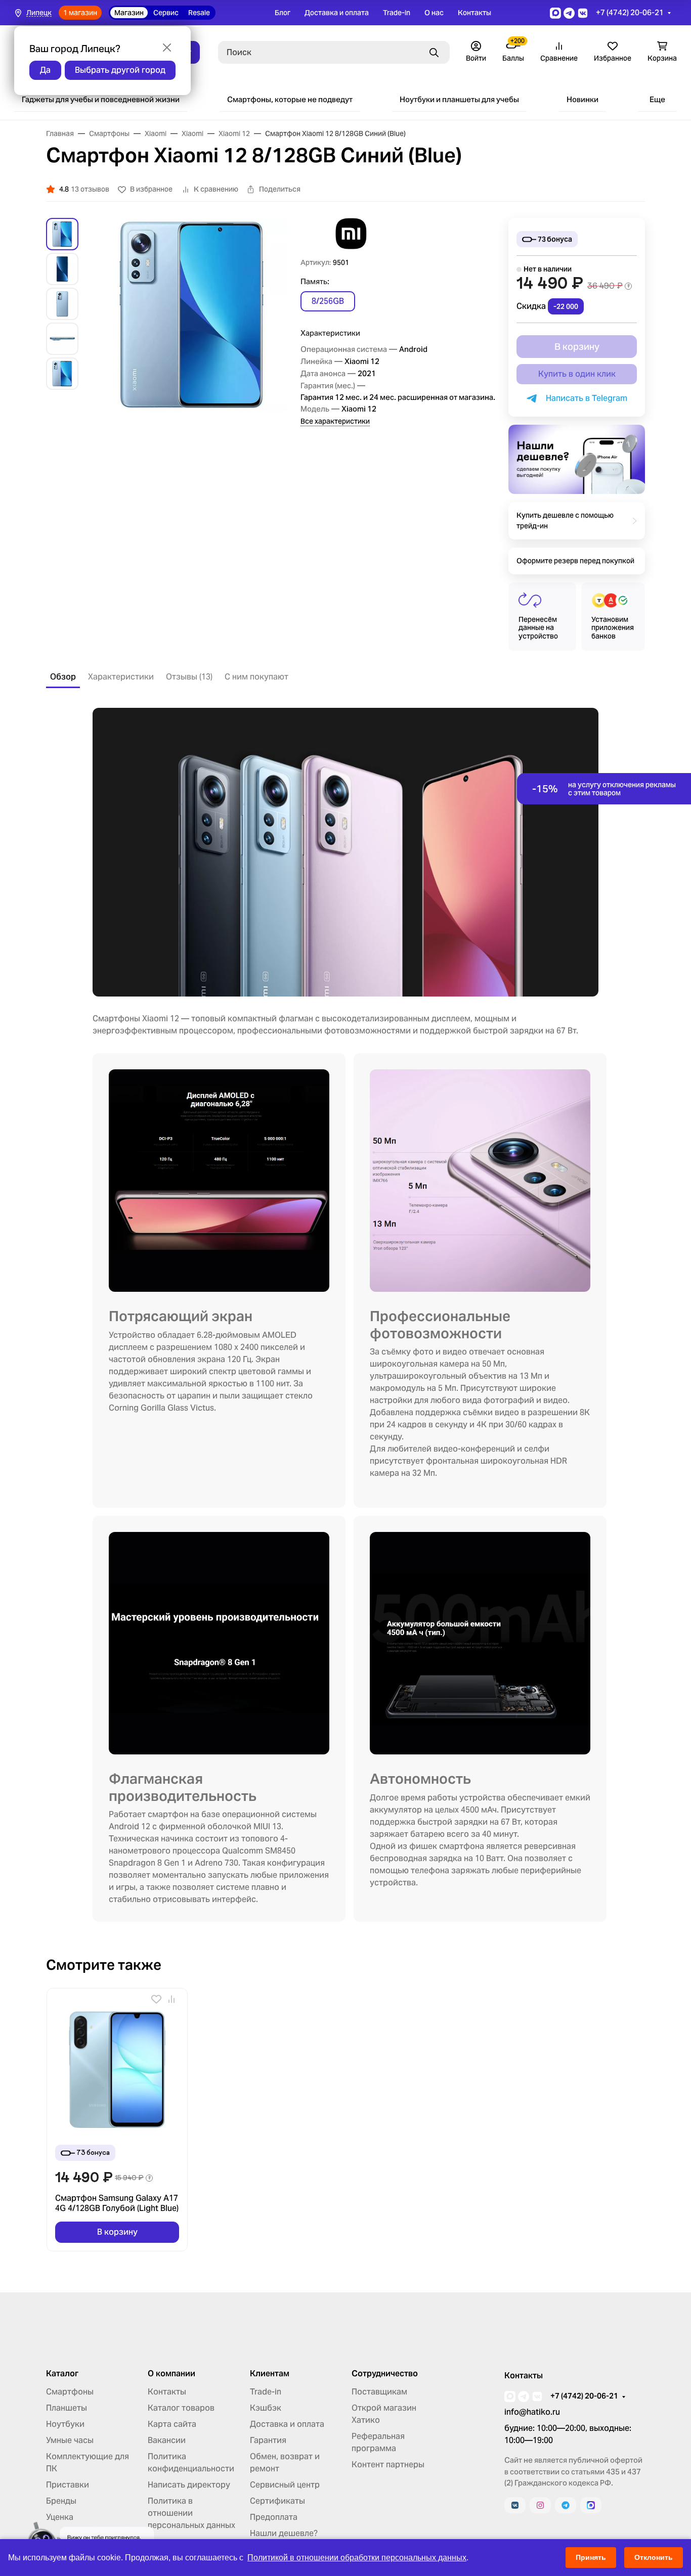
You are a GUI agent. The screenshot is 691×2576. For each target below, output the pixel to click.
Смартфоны (70, 2392)
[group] (191, 339)
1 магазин (80, 13)
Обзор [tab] (63, 677)
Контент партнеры (388, 2465)
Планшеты (67, 2408)
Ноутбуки (65, 2424)
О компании (171, 2374)
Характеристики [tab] (121, 677)
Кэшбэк (266, 2408)
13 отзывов (90, 189)
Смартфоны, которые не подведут (290, 99)
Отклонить (654, 2557)
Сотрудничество (385, 2374)
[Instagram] (540, 2505)
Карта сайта (172, 2424)
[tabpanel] (345, 1315)
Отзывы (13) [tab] (189, 677)
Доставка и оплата (337, 13)
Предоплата (274, 2517)
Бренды (61, 2501)
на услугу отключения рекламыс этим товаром (604, 789)
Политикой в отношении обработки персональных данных (357, 2558)
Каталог (62, 2374)
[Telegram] (566, 2505)
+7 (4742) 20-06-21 (630, 12)
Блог (283, 13)
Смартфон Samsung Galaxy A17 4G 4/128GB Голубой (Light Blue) (117, 2203)
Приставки (68, 2485)
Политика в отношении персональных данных (191, 2513)
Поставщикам (379, 2392)
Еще (657, 99)
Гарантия (268, 2440)
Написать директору (189, 2485)
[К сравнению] (171, 1999)
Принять (591, 2557)
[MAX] (591, 2505)
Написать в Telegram (585, 398)
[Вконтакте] (515, 2505)
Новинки (582, 99)
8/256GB (328, 301)
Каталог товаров (181, 2408)
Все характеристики (335, 421)
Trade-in (397, 13)
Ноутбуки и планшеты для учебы (459, 99)
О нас (434, 13)
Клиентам (270, 2374)
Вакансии (167, 2440)
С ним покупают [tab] (256, 677)
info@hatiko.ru (532, 2412)
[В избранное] (156, 1999)
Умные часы (70, 2440)
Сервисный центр (285, 2485)
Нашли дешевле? (284, 2533)
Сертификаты (277, 2501)
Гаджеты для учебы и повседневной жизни (101, 99)
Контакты (474, 13)
